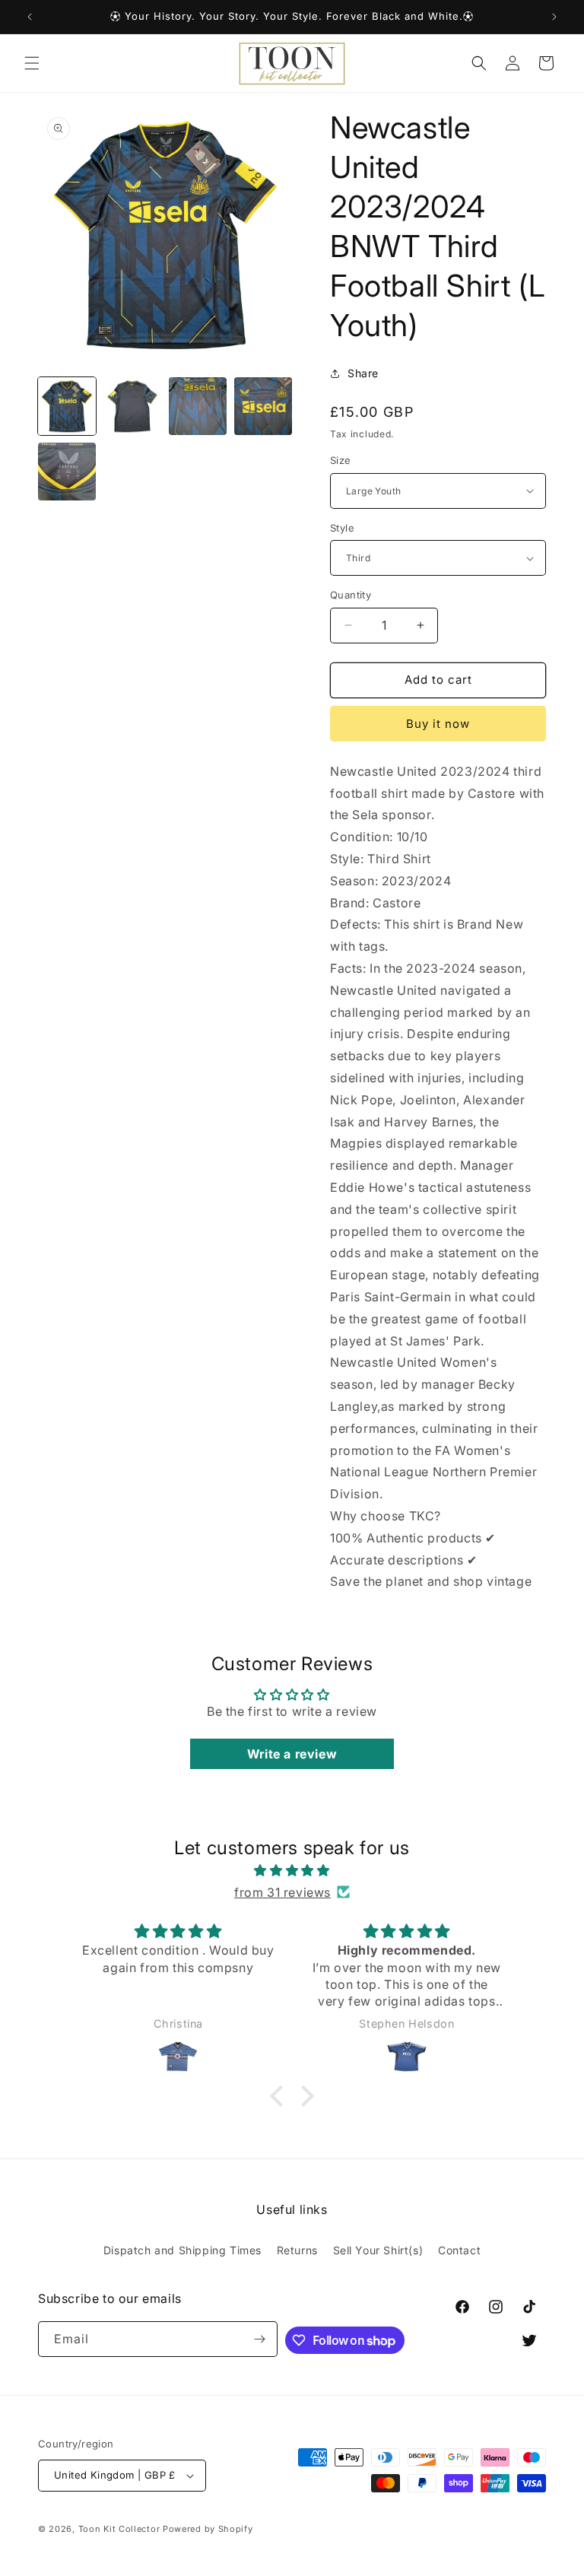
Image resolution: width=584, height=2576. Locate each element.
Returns (297, 2250)
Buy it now (438, 724)
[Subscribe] (260, 2339)
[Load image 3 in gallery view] (198, 406)
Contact (459, 2250)
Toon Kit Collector (121, 2529)
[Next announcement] (554, 17)
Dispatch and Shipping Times (182, 2250)
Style (342, 528)
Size (341, 460)
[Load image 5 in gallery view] (67, 472)
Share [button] (363, 373)
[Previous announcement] (30, 17)
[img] (292, 1871)
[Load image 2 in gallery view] (132, 406)
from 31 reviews (282, 1892)
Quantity (351, 595)
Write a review (292, 1754)
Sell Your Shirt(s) (378, 2250)
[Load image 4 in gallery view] (263, 406)
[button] (32, 63)
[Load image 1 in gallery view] (67, 406)
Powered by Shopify (208, 2529)
